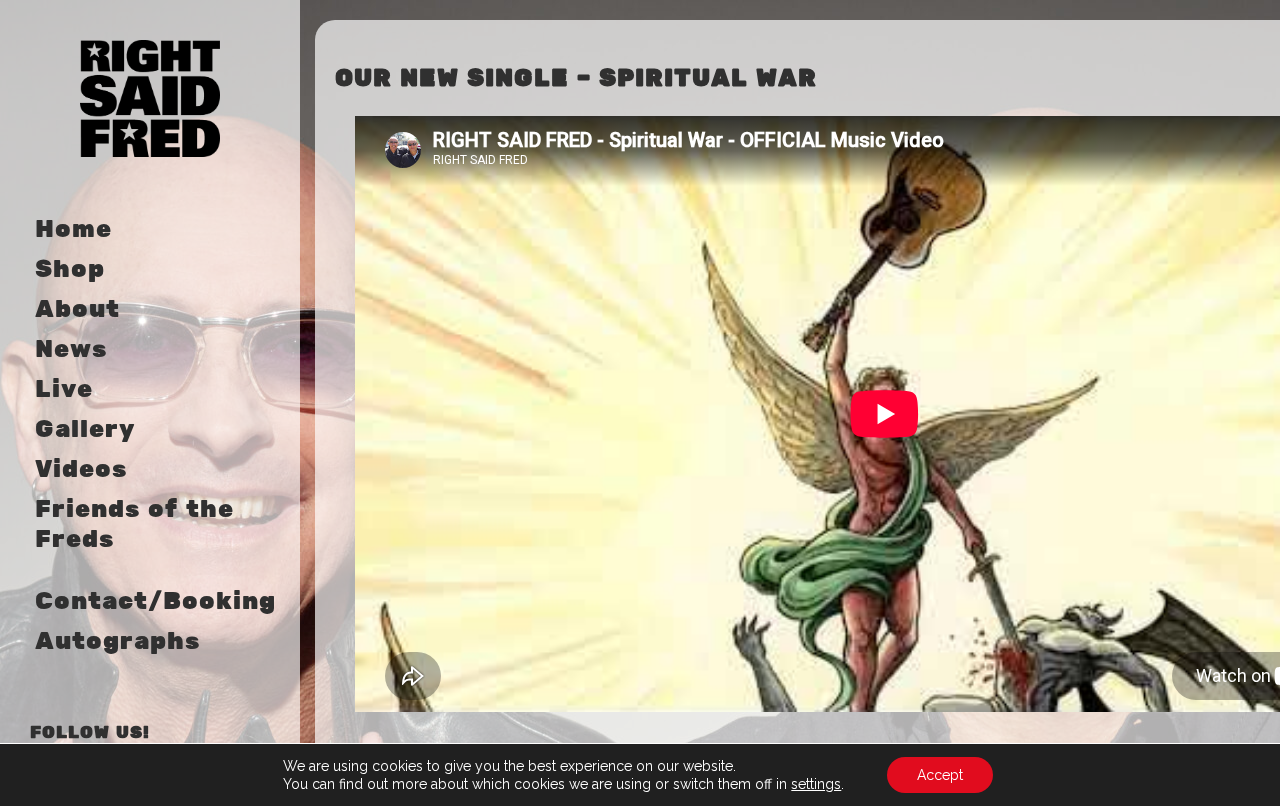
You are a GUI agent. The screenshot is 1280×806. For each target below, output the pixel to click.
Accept (940, 775)
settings (816, 784)
